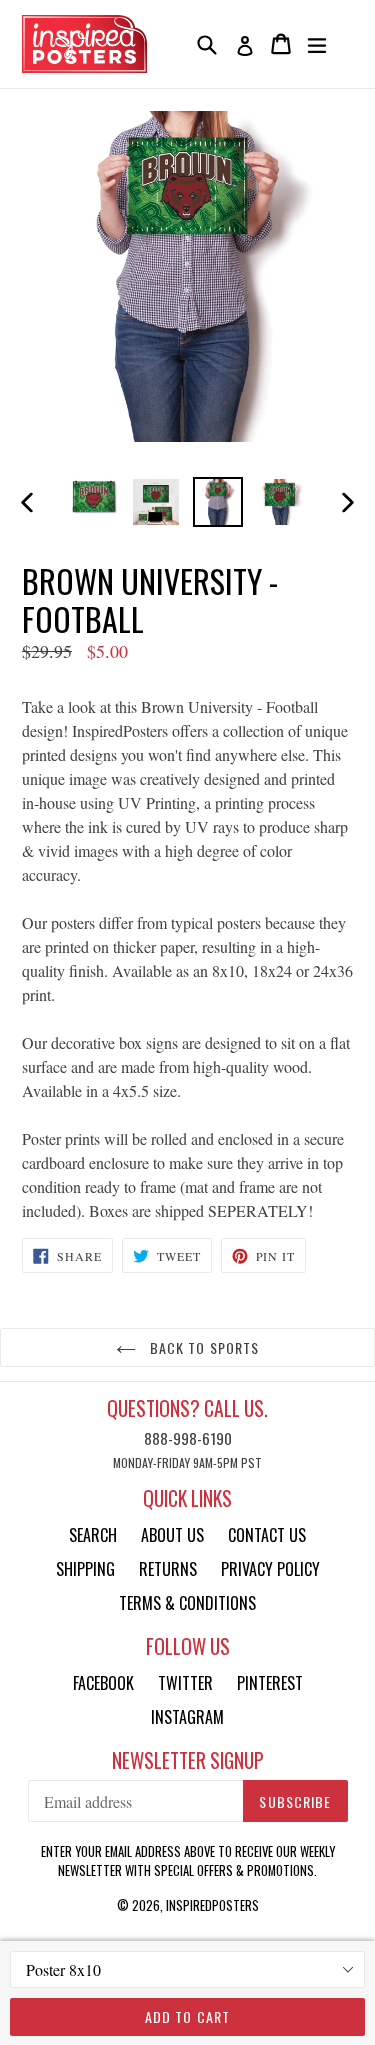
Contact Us (267, 1535)
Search (93, 1535)
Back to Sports (203, 1347)
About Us (172, 1535)
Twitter (185, 1683)
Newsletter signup (188, 1760)
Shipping (85, 1569)
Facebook (103, 1683)
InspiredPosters (212, 1905)
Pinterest (270, 1683)
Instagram (187, 1717)
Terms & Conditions (187, 1603)
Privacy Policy (270, 1569)
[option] (94, 502)
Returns (168, 1569)
